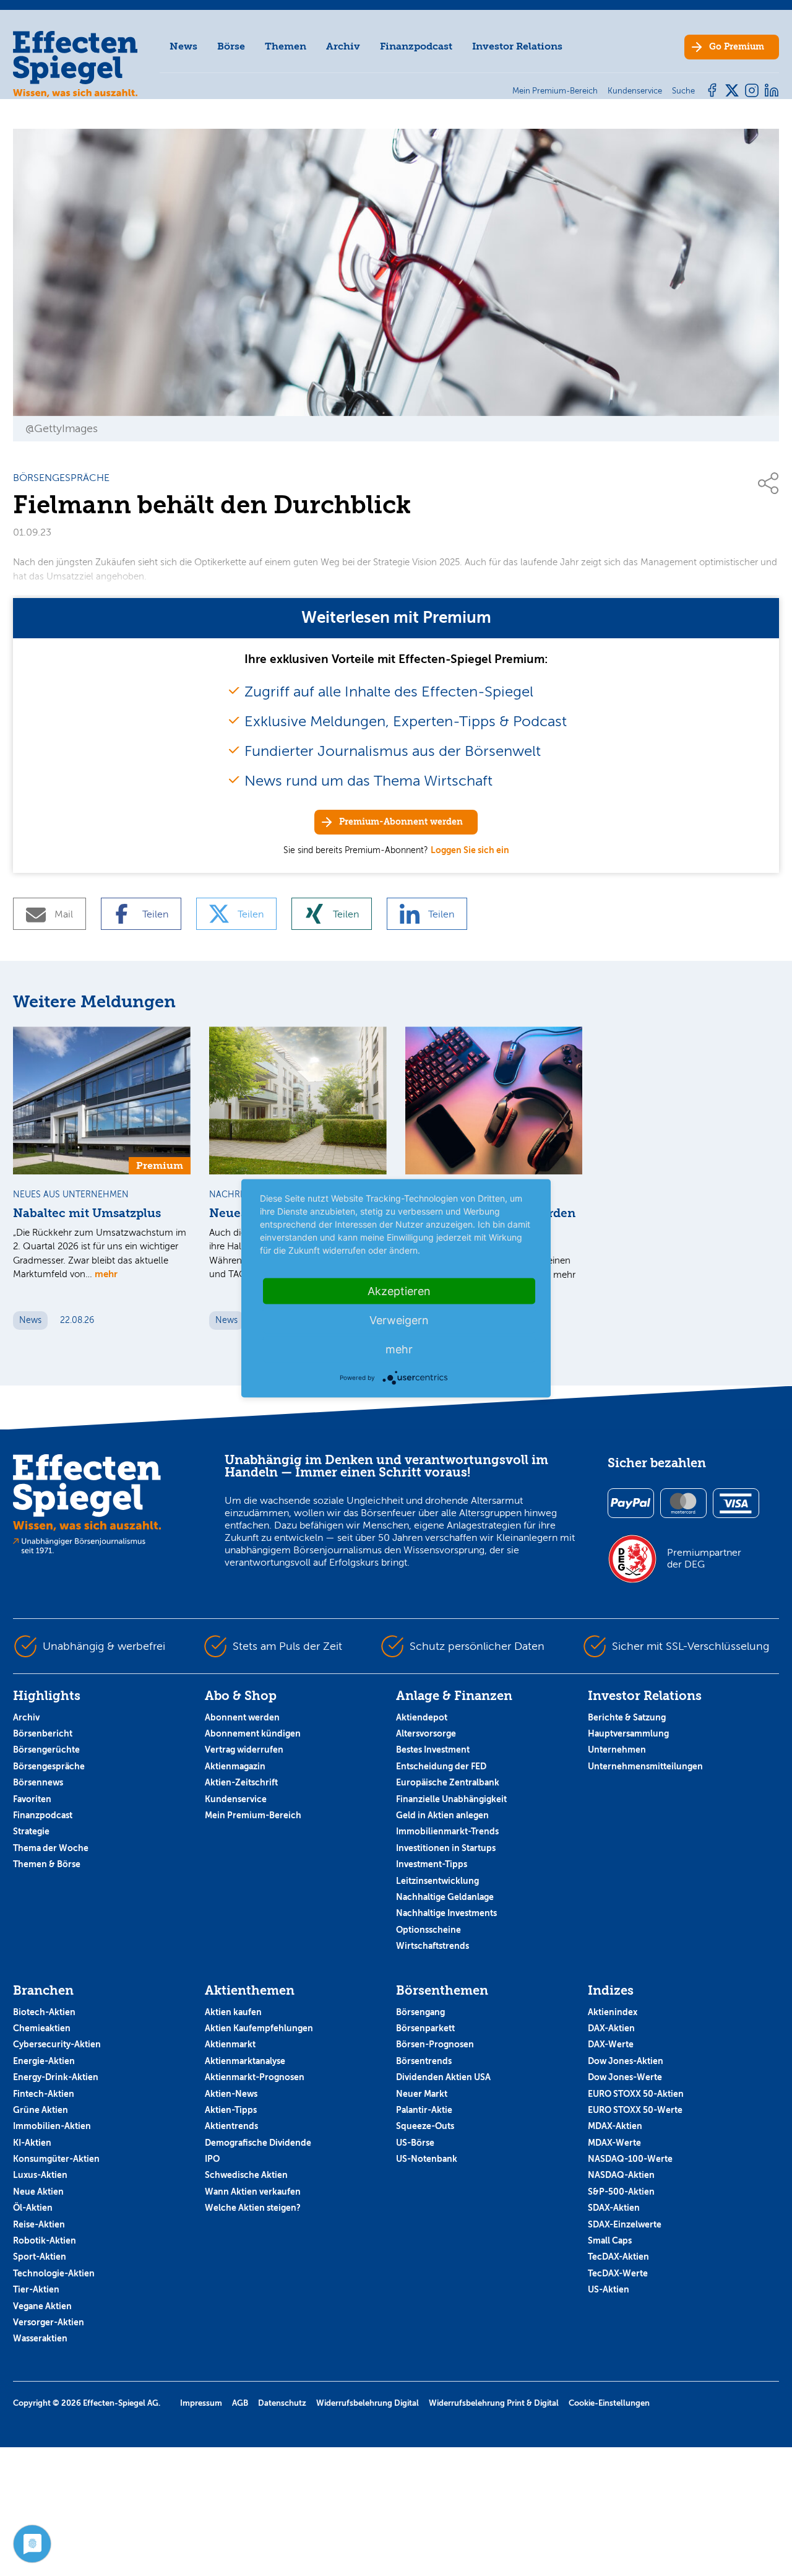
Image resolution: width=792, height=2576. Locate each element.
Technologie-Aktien (54, 2273)
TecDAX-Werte (618, 2273)
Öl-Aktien (33, 2208)
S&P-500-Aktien (621, 2192)
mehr (106, 1274)
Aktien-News (231, 2094)
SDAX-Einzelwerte (625, 2224)
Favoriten (32, 1799)
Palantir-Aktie (424, 2110)
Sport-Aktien (40, 2257)
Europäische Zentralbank (448, 1782)
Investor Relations (517, 46)
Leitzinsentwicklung (437, 1881)
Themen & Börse (47, 1864)
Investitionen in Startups (446, 1848)
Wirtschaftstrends (433, 1946)
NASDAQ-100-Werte (630, 2159)
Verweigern (399, 1320)
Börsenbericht (43, 1733)
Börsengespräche (49, 1766)
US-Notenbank (427, 2159)
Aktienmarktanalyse (245, 2061)
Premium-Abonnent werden (401, 822)
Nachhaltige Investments (446, 1913)
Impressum (201, 2403)
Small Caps (610, 2240)
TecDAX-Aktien (618, 2257)
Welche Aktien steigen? (253, 2208)
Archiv (343, 46)
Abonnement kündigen (253, 1733)
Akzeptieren (399, 1290)
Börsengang (420, 2012)
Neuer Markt (422, 2094)
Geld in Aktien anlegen (442, 1815)
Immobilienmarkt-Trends (447, 1831)
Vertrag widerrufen (244, 1750)
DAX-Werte (611, 2044)
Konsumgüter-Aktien (56, 2159)
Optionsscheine (428, 1930)
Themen (286, 46)
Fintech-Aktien (44, 2094)
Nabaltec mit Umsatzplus (87, 1213)
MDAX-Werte (614, 2143)
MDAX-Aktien (615, 2126)
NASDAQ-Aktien (621, 2175)
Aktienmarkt (230, 2044)
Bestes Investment (433, 1750)
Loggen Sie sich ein (470, 850)
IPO (212, 2159)
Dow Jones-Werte (625, 2077)
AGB (240, 2403)
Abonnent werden (242, 1717)
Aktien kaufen (233, 2012)
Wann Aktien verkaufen (253, 2192)
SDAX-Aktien (614, 2208)
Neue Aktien (38, 2192)
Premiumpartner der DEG (704, 1558)
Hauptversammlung (628, 1733)
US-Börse (415, 2143)
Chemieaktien (42, 2028)
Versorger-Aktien (49, 2322)
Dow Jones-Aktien (626, 2061)
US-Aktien (609, 2289)
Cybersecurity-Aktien (57, 2044)
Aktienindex (613, 2012)
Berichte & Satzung (627, 1717)
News (183, 46)
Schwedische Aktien (246, 2175)
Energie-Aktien (44, 2061)
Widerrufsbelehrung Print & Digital (494, 2403)
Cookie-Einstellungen (609, 2403)
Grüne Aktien (41, 2110)
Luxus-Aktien (40, 2175)
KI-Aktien (32, 2143)
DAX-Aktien (611, 2028)
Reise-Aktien (39, 2224)
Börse (231, 46)
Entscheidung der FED (441, 1766)
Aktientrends (231, 2126)
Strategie (31, 1831)
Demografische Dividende (258, 2143)
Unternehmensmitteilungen (645, 1766)
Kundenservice (236, 1799)
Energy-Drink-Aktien (56, 2077)
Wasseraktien (40, 2338)
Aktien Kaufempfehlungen (259, 2028)
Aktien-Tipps (231, 2110)
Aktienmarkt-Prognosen (255, 2077)
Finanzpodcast (416, 46)
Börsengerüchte (46, 1750)
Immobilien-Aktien (52, 2126)
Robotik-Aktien (45, 2240)
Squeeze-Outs (425, 2126)
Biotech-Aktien (44, 2012)
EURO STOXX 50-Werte (635, 2110)
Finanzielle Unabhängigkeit (451, 1799)
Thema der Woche (51, 1848)
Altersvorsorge (426, 1733)
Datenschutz (282, 2403)
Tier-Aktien (36, 2289)
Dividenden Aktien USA (443, 2077)
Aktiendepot (422, 1717)
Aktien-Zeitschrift (241, 1782)
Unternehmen (617, 1750)
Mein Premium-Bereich (253, 1815)
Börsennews (38, 1782)
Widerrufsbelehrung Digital (368, 2403)
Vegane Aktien (42, 2306)
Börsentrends (424, 2061)
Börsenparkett (425, 2028)
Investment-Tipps (432, 1864)
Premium (737, 47)
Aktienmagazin (235, 1766)
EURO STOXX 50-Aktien (636, 2094)
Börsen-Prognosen (435, 2044)
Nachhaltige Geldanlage (445, 1897)
